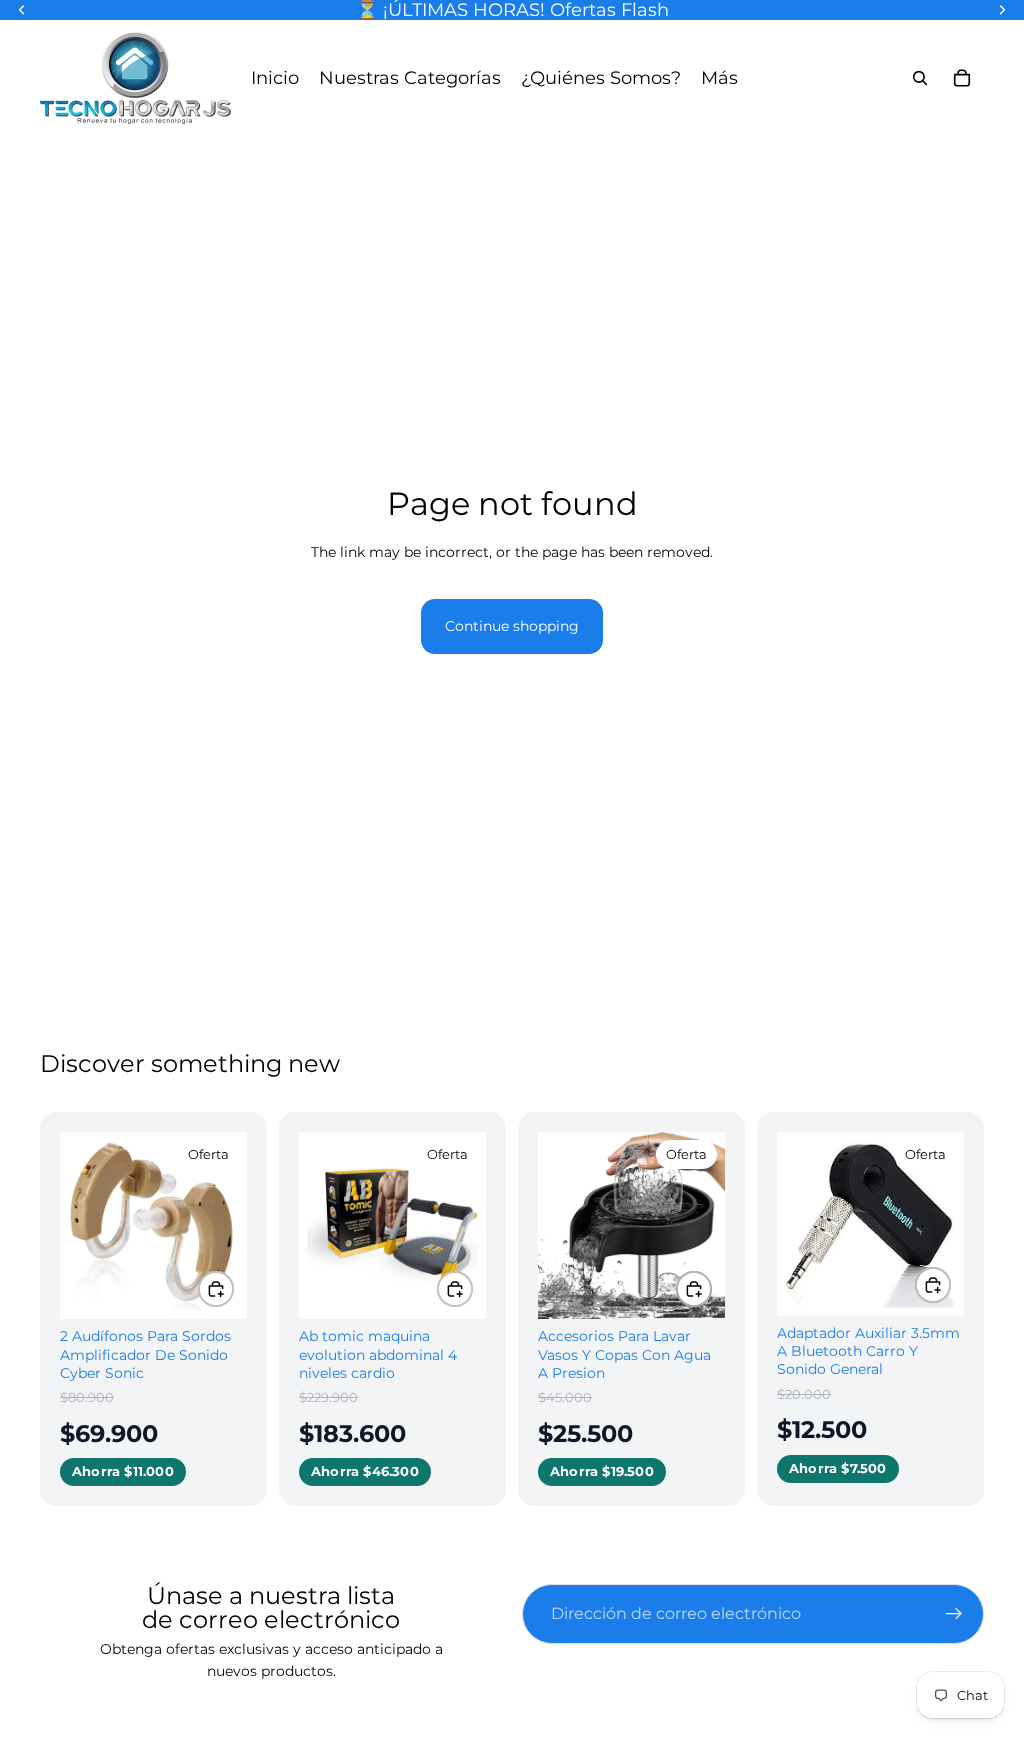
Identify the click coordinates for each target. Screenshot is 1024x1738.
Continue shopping (512, 626)
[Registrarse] (954, 1614)
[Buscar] (920, 78)
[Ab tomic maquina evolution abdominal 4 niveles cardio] (392, 1225)
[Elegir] (216, 1289)
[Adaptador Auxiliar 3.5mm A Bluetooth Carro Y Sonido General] (870, 1224)
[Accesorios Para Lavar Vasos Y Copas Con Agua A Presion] (631, 1225)
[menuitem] (719, 77)
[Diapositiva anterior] (82, 1226)
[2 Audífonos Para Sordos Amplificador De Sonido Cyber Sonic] (153, 1225)
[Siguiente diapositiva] (225, 1226)
